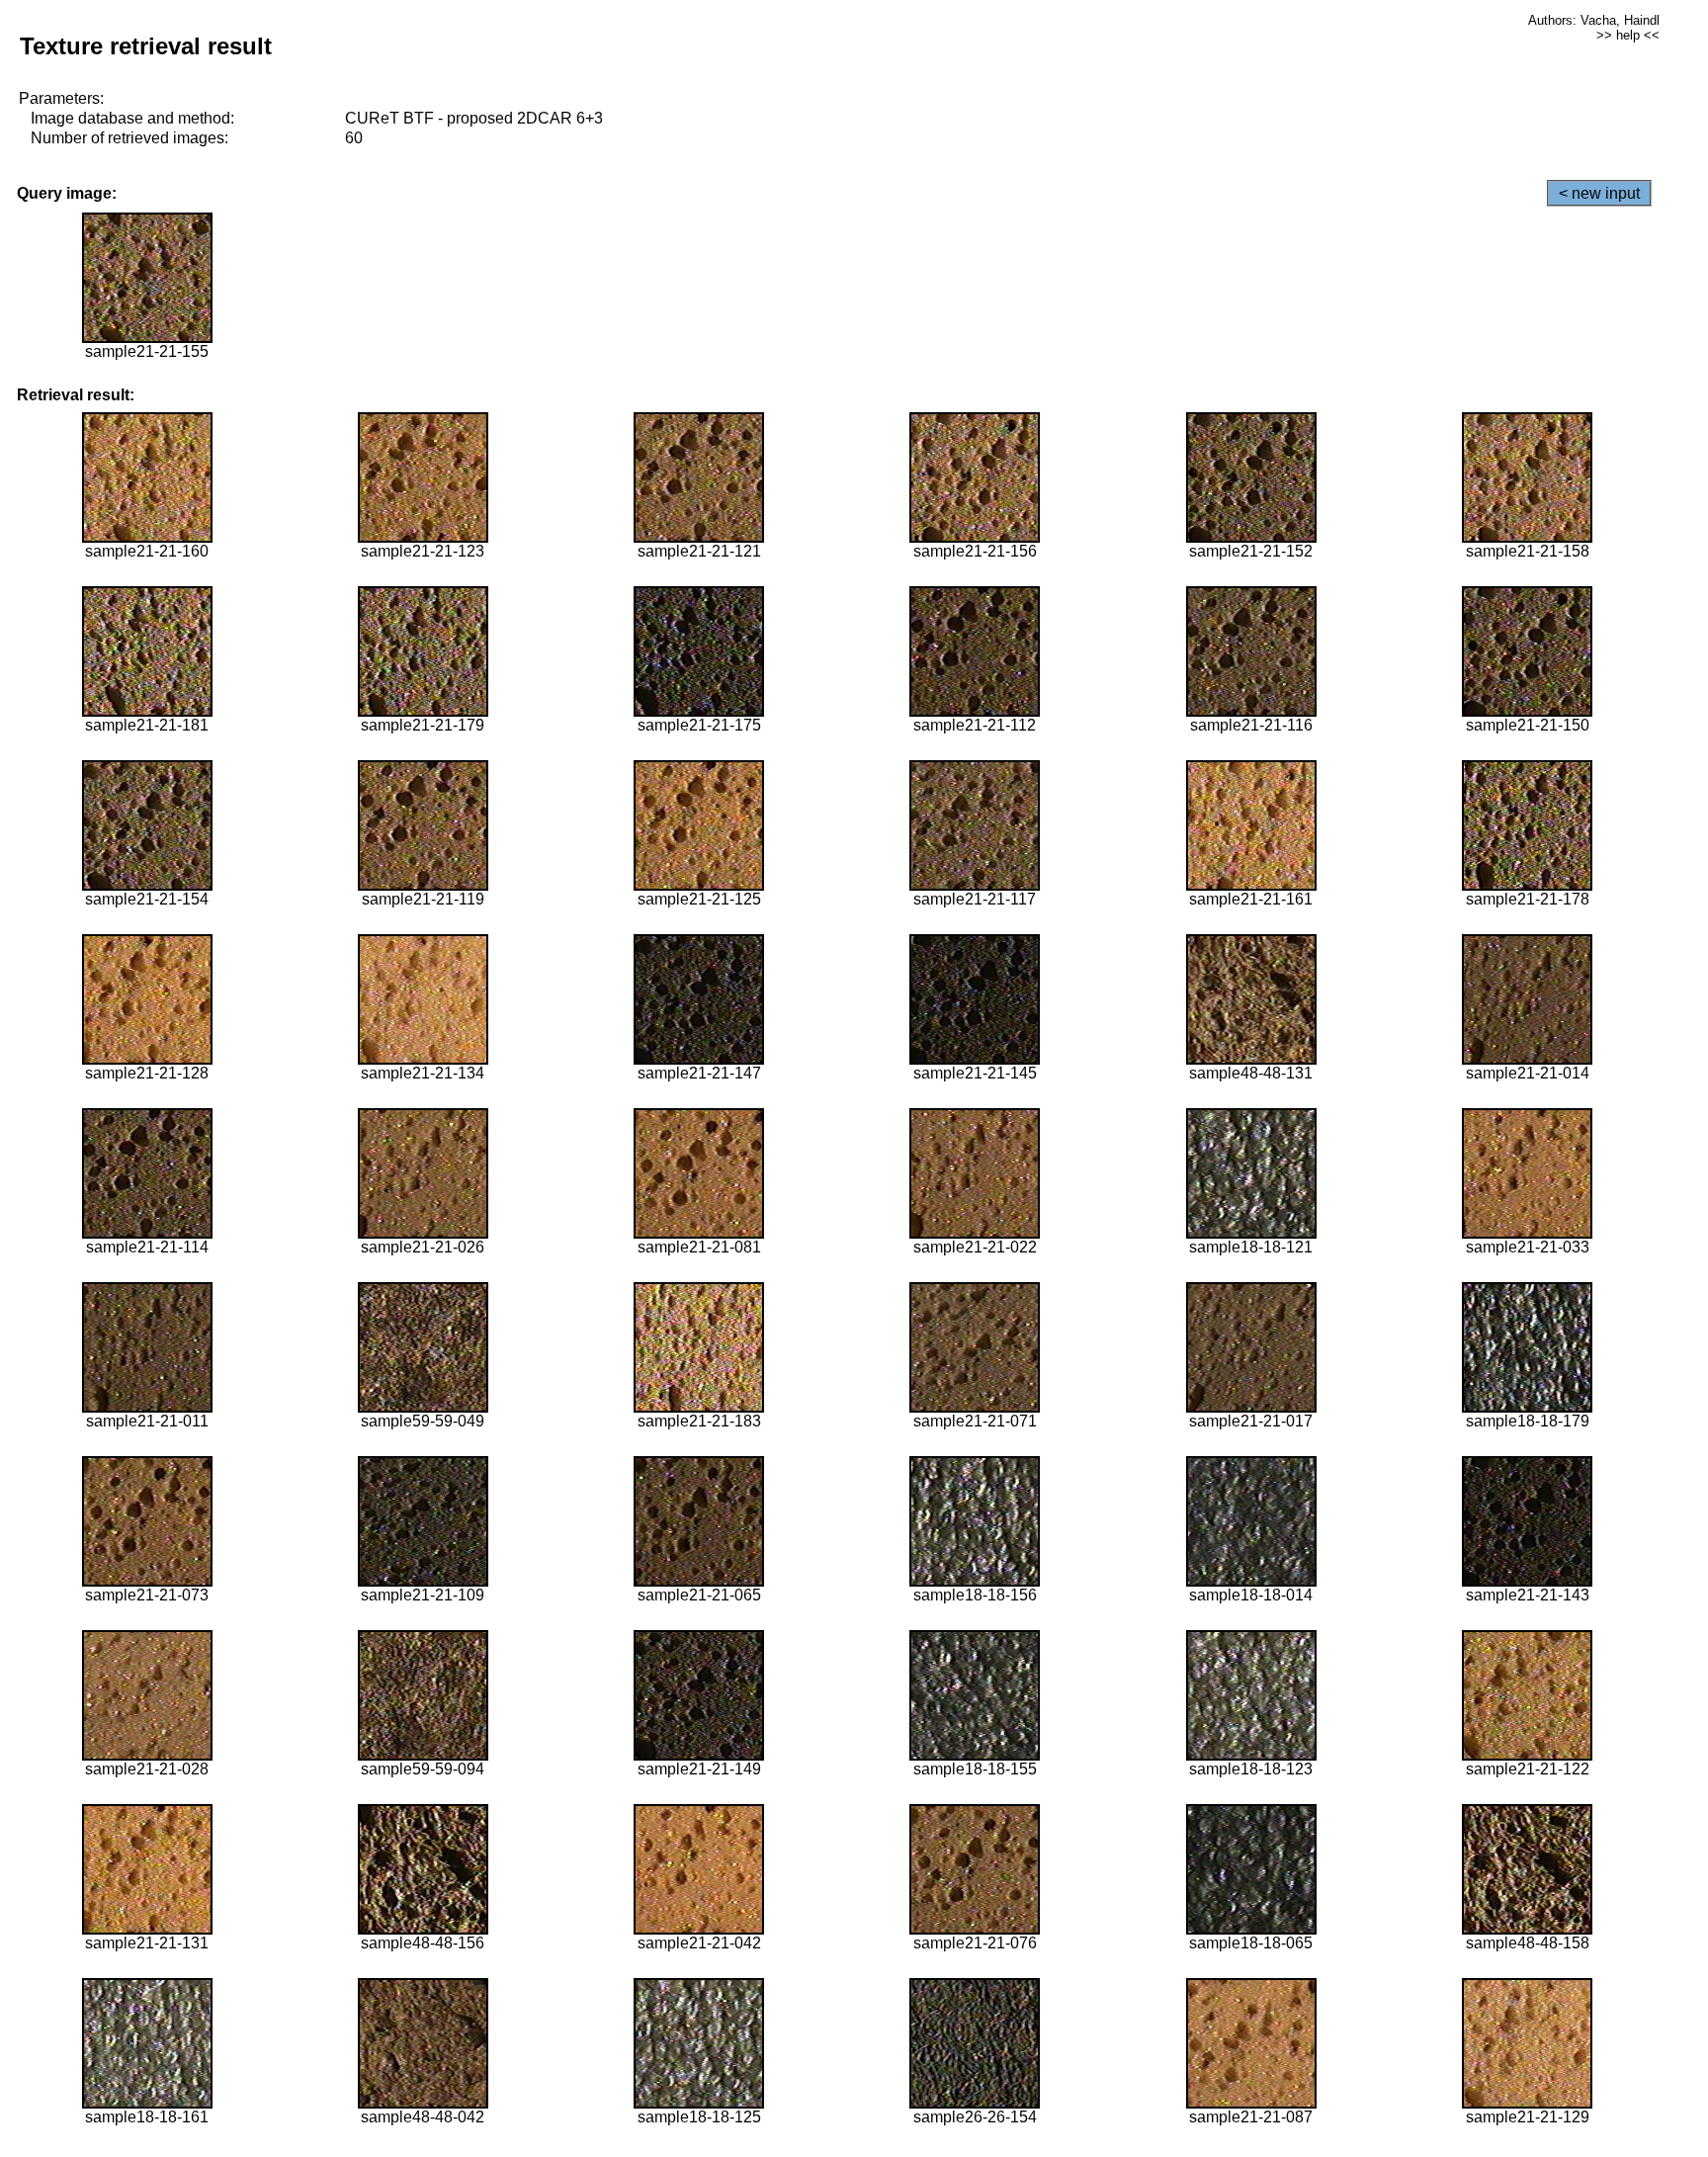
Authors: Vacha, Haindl (1594, 20)
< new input (1599, 193)
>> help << (1628, 35)
